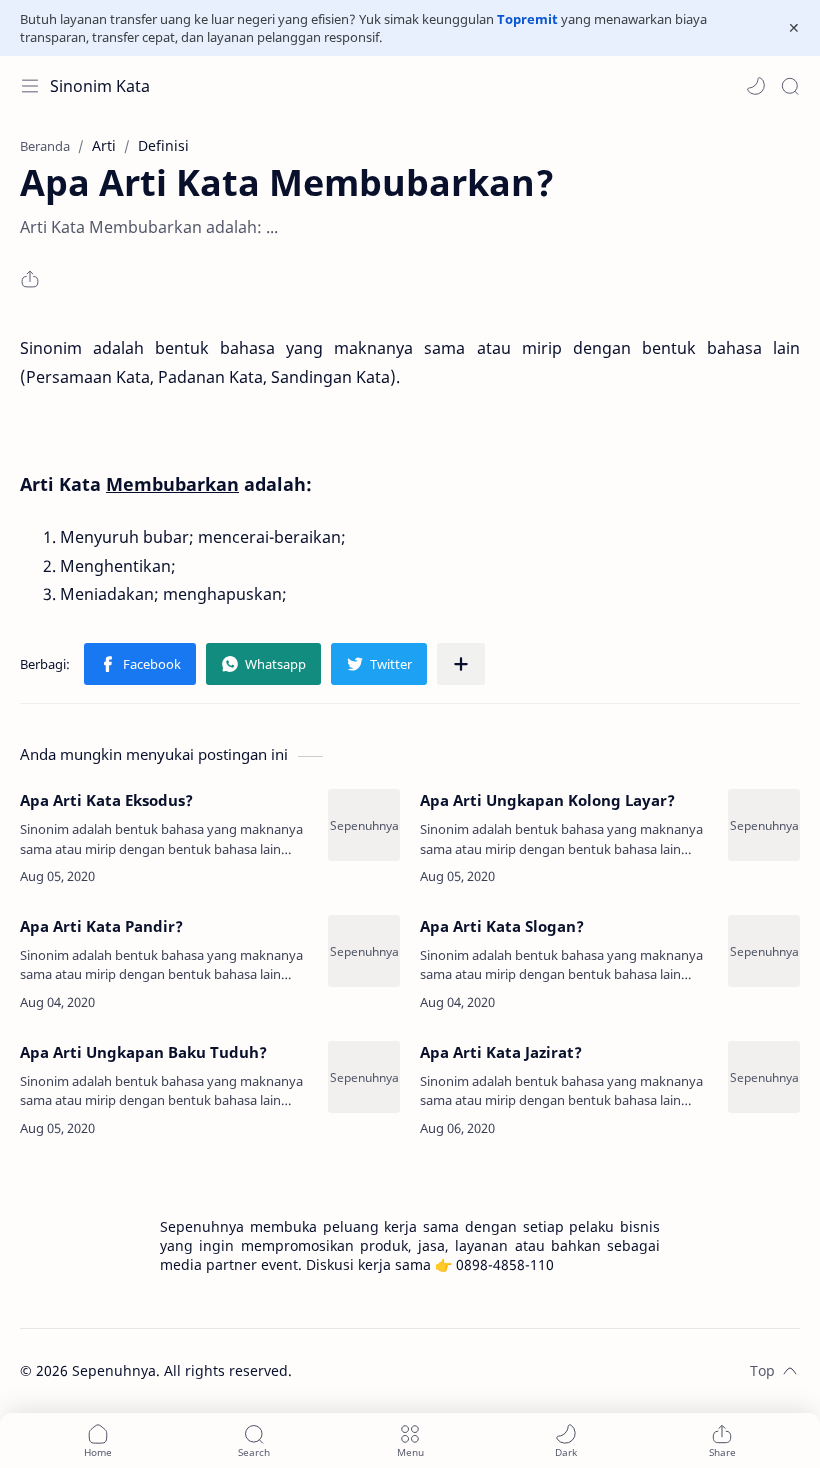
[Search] (790, 86)
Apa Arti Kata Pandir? (101, 926)
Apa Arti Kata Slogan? (502, 926)
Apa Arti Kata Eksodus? (106, 800)
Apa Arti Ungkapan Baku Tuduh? (143, 1052)
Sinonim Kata (100, 86)
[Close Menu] (794, 28)
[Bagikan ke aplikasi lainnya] (461, 664)
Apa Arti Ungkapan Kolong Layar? (547, 800)
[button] (756, 86)
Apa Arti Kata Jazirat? (501, 1052)
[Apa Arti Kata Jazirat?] (764, 1077)
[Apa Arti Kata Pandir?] (364, 951)
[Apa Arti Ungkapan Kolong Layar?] (764, 825)
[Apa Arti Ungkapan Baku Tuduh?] (364, 1077)
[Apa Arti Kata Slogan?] (764, 951)
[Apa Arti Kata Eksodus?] (364, 825)
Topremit (527, 19)
